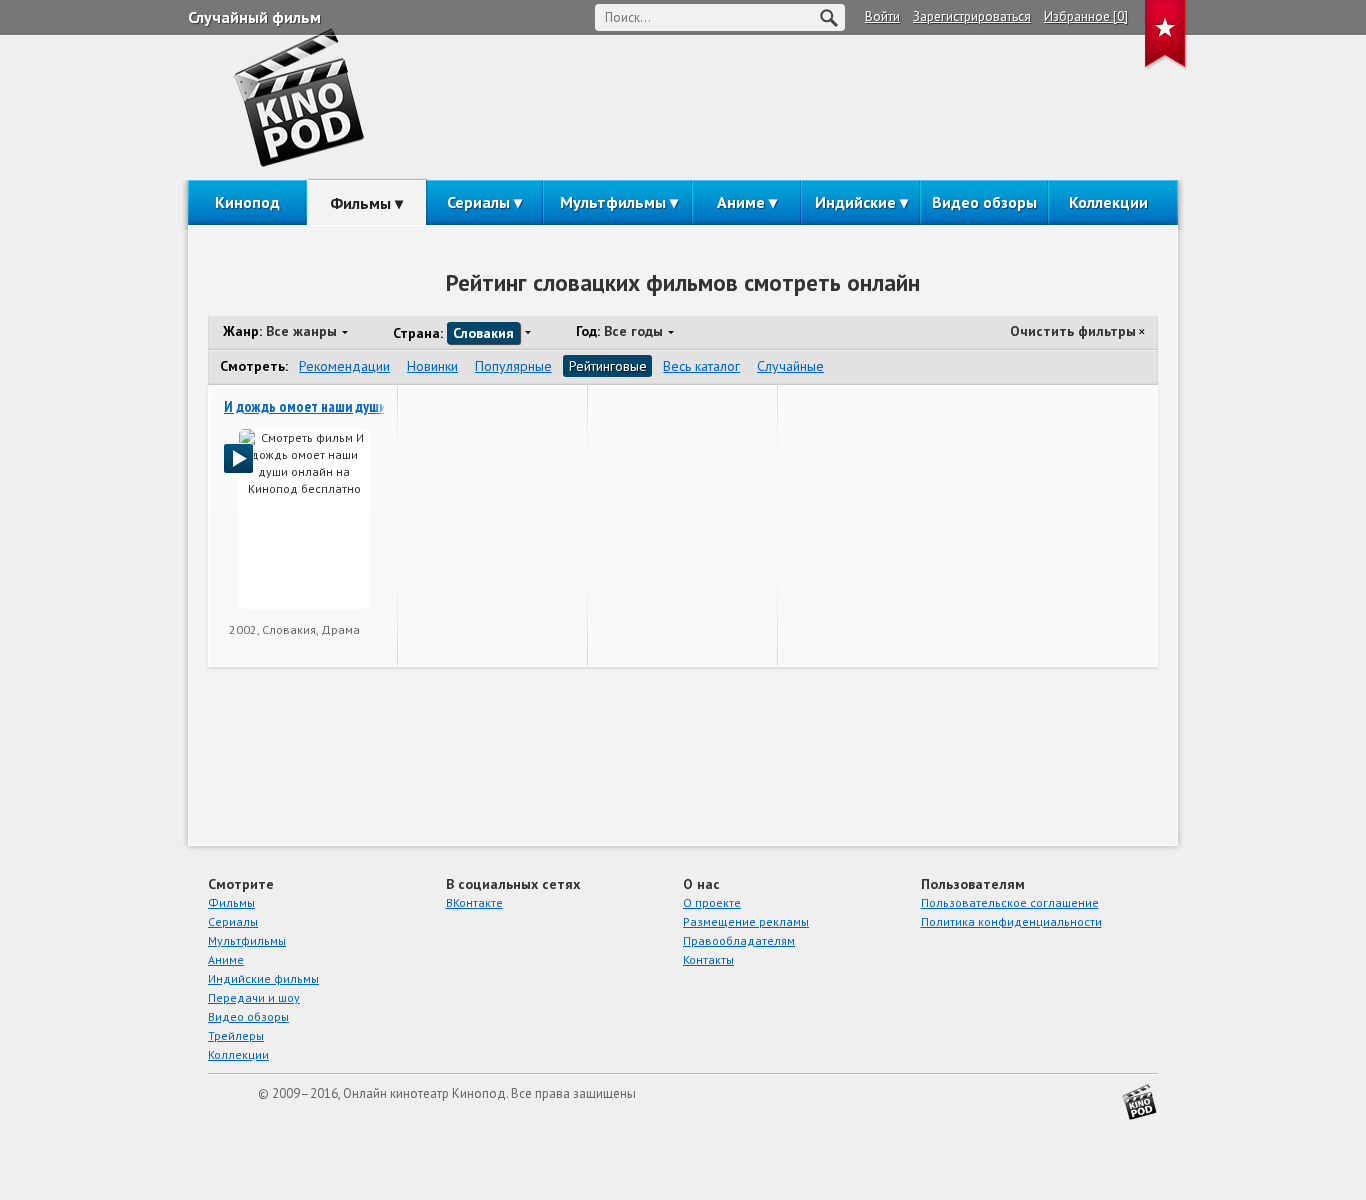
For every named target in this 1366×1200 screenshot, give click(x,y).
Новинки (432, 366)
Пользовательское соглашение (1010, 902)
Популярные (513, 366)
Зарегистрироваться (972, 16)
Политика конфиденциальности (1011, 921)
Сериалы (478, 202)
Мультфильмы (613, 202)
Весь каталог (701, 366)
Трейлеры (236, 1035)
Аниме (741, 202)
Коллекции (1108, 202)
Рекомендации (344, 366)
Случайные (790, 366)
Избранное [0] (1086, 16)
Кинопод (247, 202)
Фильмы (360, 203)
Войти (882, 16)
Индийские (855, 202)
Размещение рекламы (746, 921)
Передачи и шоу (254, 997)
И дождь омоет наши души (305, 406)
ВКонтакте (474, 902)
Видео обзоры (984, 202)
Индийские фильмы (263, 978)
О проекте (712, 902)
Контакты (708, 959)
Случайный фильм (254, 17)
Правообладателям (739, 940)
